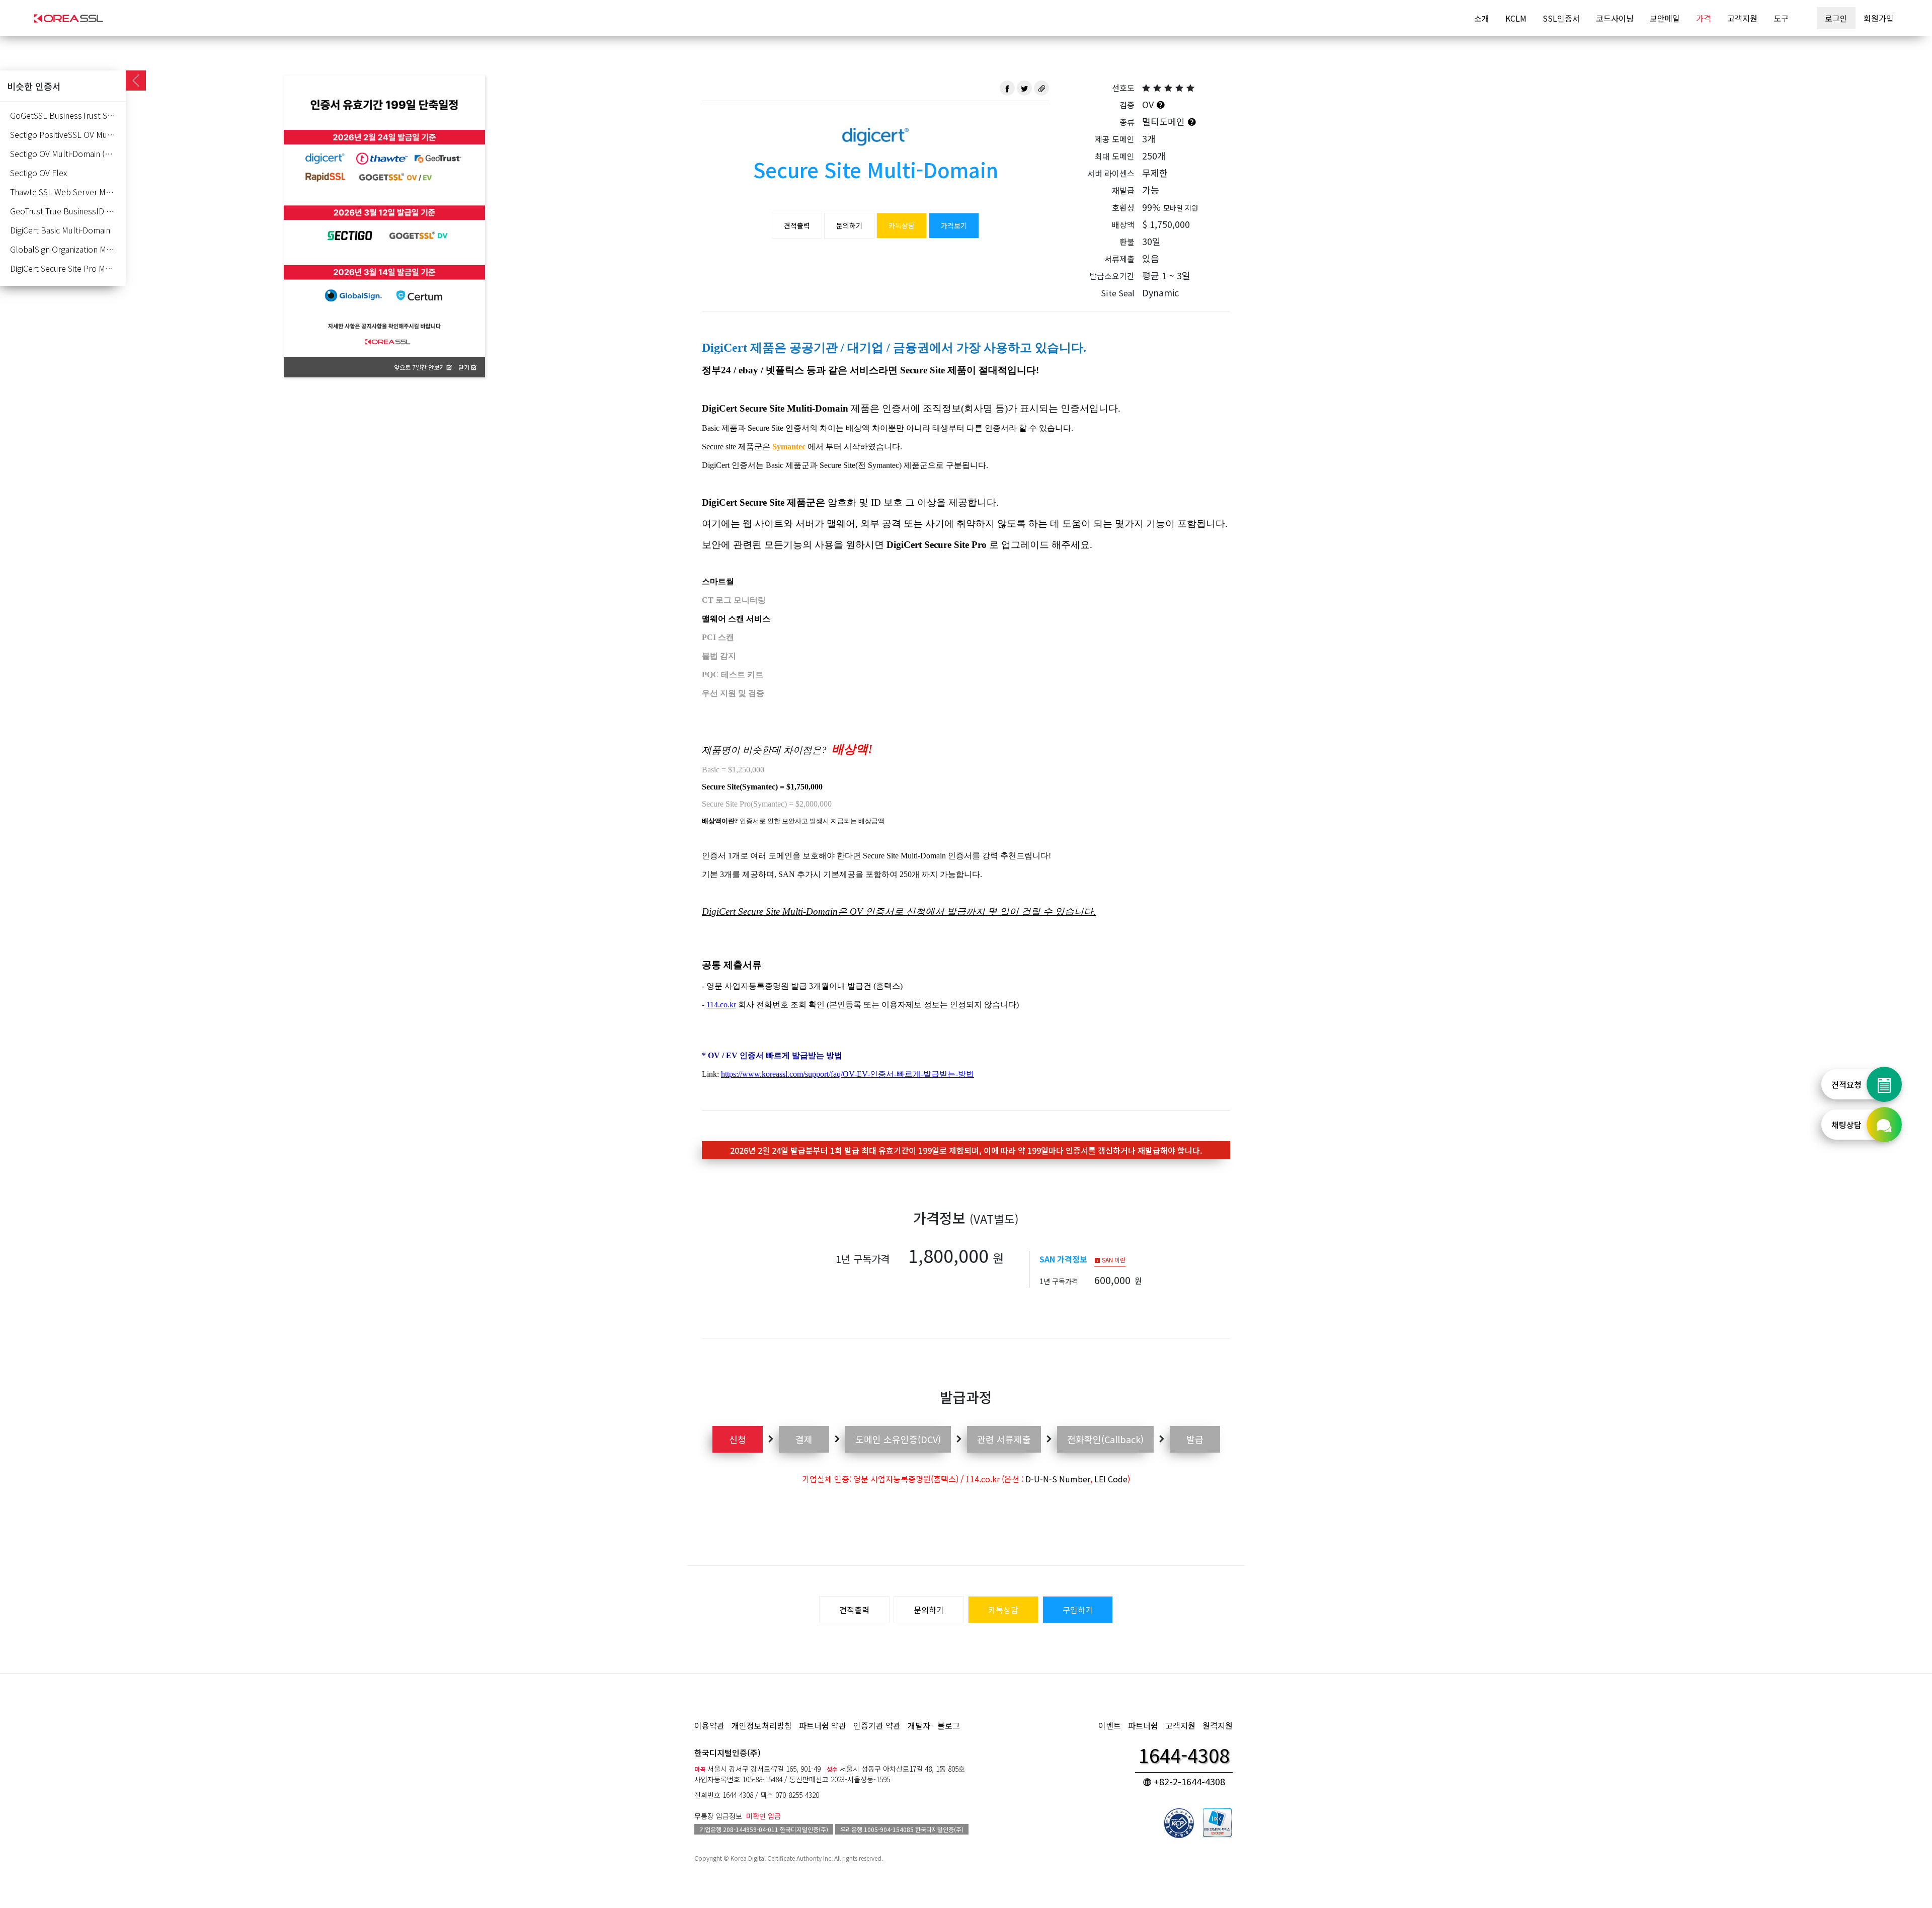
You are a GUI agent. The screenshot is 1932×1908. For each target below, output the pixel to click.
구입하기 (1078, 1610)
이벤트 (1110, 1725)
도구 (1781, 18)
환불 (1127, 242)
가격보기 (954, 225)
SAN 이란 (1113, 1260)
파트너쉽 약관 (823, 1725)
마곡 (700, 1769)
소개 (1482, 18)
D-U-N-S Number (1058, 1479)
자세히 (465, 106)
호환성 (1123, 207)
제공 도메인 (1115, 139)
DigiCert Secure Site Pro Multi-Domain (68, 268)
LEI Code (1111, 1479)
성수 (832, 1769)
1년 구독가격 (863, 1259)
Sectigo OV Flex (38, 173)
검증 (1127, 105)
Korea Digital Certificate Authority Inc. (782, 1858)
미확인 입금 (763, 1816)
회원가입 (1879, 18)
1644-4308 (738, 1795)
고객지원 (1742, 18)
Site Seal (1118, 293)
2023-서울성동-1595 (860, 1779)
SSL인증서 (1561, 18)
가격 (1704, 18)
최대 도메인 (1115, 156)
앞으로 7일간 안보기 (420, 367)
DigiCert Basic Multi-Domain (60, 230)
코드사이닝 (1615, 18)
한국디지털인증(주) (728, 1753)
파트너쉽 (1143, 1725)
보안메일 (1665, 18)
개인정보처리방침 (762, 1725)
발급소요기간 (1112, 276)
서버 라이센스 (1111, 173)
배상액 (1123, 224)
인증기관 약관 (877, 1725)
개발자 (919, 1725)
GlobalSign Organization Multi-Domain (68, 249)
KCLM (1516, 18)
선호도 (1123, 88)
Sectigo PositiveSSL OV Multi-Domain (68, 134)
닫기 (465, 367)
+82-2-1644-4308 (1188, 1781)
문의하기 (849, 225)
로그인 (1836, 18)
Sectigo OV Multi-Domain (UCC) (67, 153)
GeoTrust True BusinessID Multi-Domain (68, 211)
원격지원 (1218, 1725)
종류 (1127, 122)
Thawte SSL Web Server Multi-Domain (68, 192)
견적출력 (797, 225)
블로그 (949, 1725)
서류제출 (1119, 259)
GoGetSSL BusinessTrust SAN (64, 115)
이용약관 (709, 1725)
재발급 (1123, 190)
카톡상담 (902, 225)
